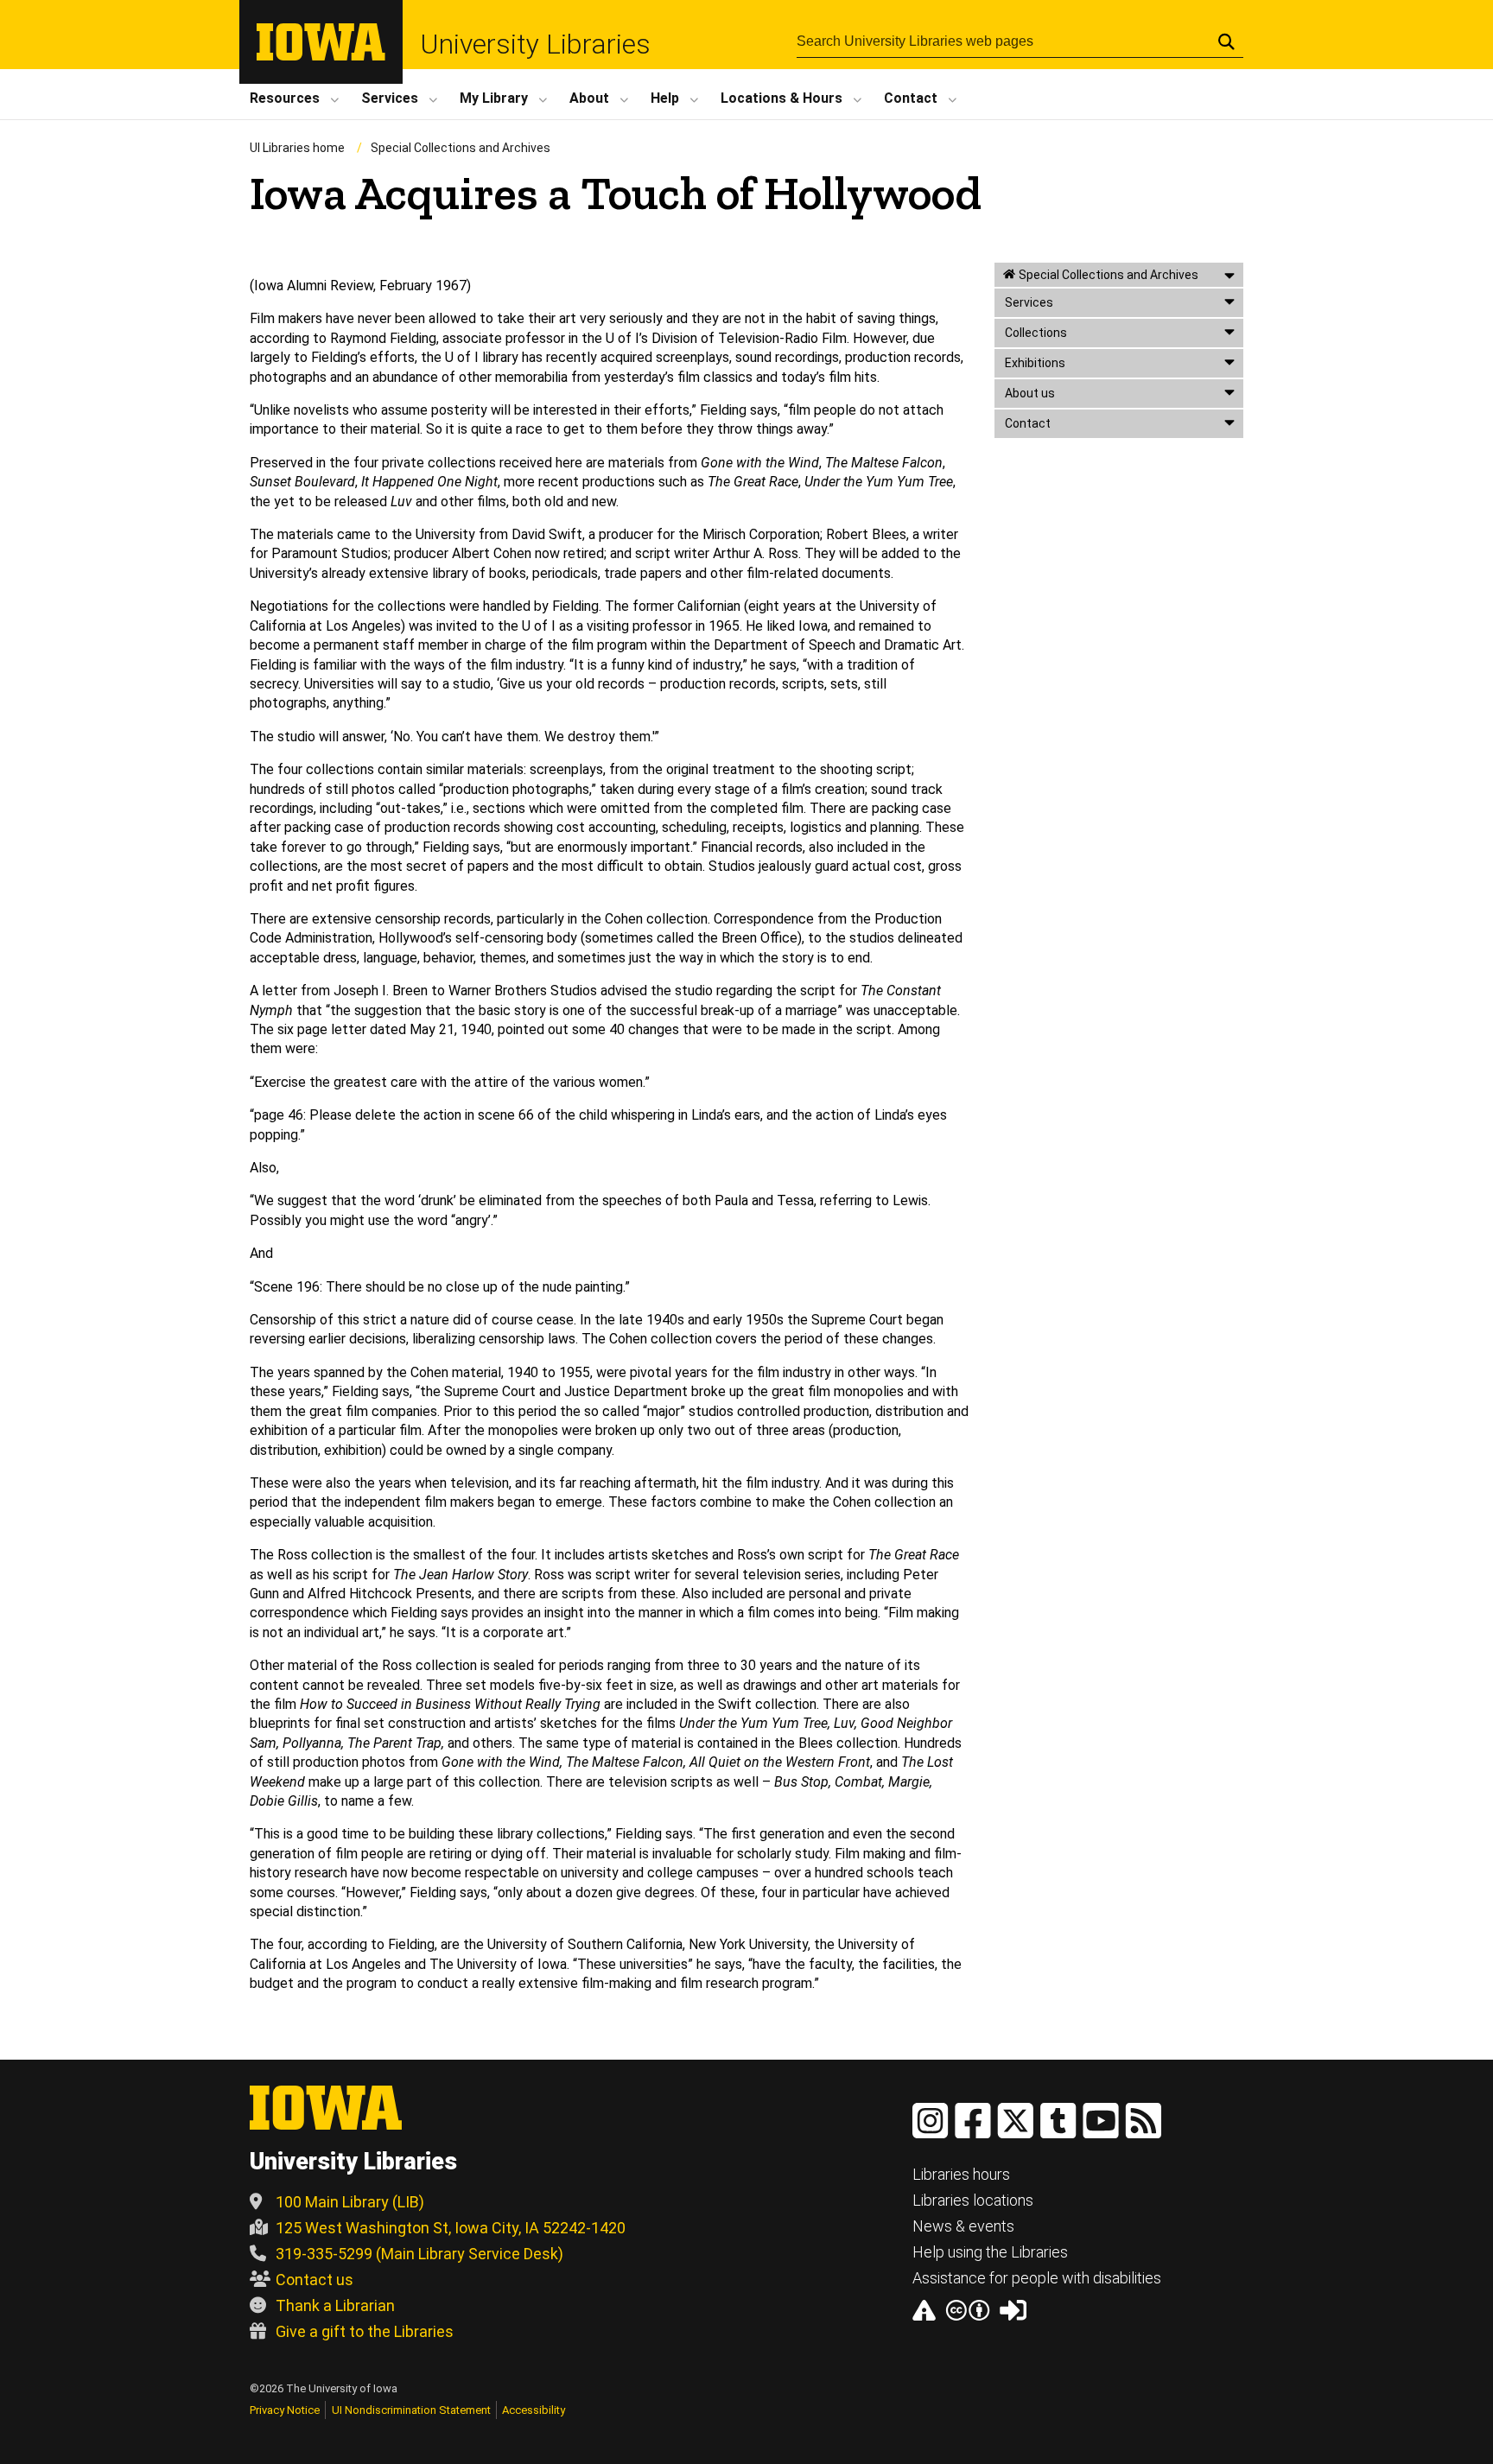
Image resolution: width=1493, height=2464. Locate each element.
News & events (963, 2226)
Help (665, 98)
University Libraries (535, 44)
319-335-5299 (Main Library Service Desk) (419, 2254)
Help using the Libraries (990, 2252)
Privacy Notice (285, 2410)
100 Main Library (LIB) (350, 2202)
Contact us (314, 2280)
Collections (1036, 333)
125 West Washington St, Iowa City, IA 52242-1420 (451, 2228)
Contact (911, 98)
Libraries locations (973, 2200)
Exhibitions (1035, 363)
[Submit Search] (1226, 41)
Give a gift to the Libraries (365, 2331)
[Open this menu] (1229, 275)
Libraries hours (961, 2174)
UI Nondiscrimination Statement (411, 2410)
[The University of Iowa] (321, 56)
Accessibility (534, 2410)
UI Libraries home (297, 148)
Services (390, 98)
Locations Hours (781, 98)
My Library (494, 98)
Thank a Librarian (335, 2305)
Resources (285, 98)
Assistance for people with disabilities (1037, 2278)
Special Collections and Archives (461, 148)
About (589, 98)
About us (1030, 393)
